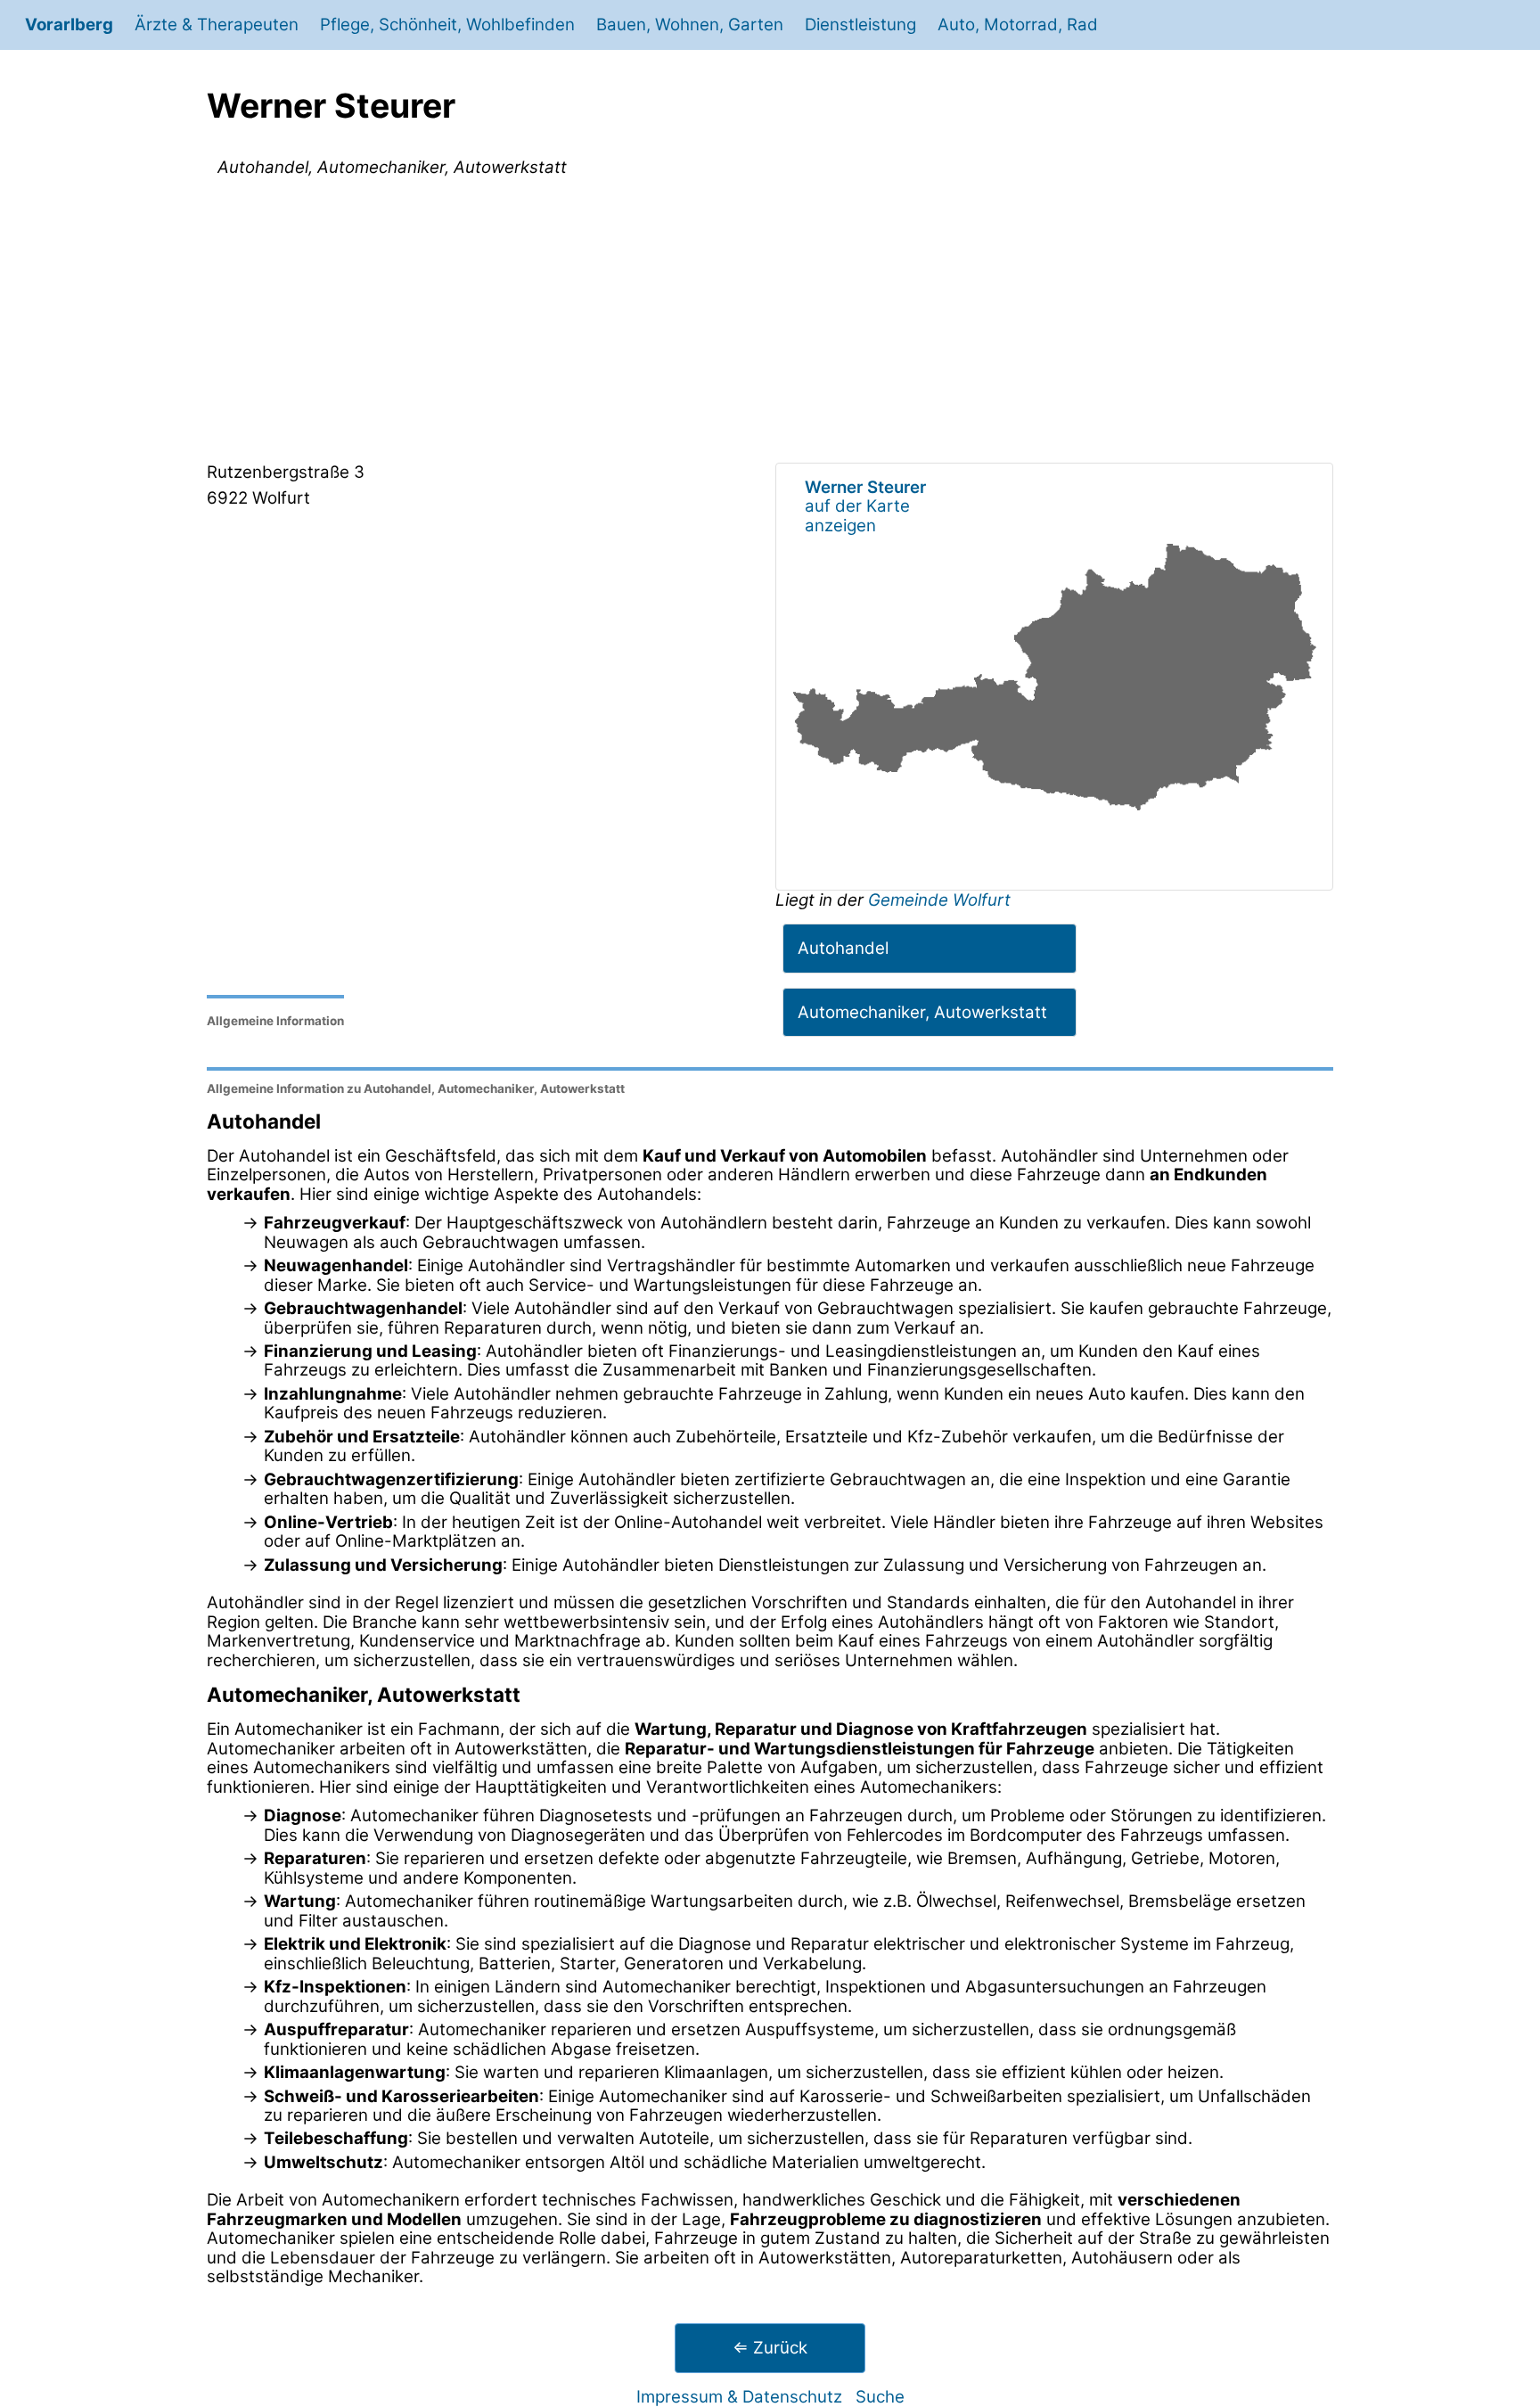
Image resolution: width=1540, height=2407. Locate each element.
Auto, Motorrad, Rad (1018, 25)
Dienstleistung (860, 25)
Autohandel (843, 948)
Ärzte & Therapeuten (217, 25)
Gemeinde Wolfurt (939, 900)
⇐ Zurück (770, 2348)
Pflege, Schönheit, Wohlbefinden (447, 25)
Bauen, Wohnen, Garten (690, 25)
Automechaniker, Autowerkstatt (922, 1012)
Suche (880, 2397)
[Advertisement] (770, 324)
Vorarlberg (69, 25)
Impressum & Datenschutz (739, 2397)
